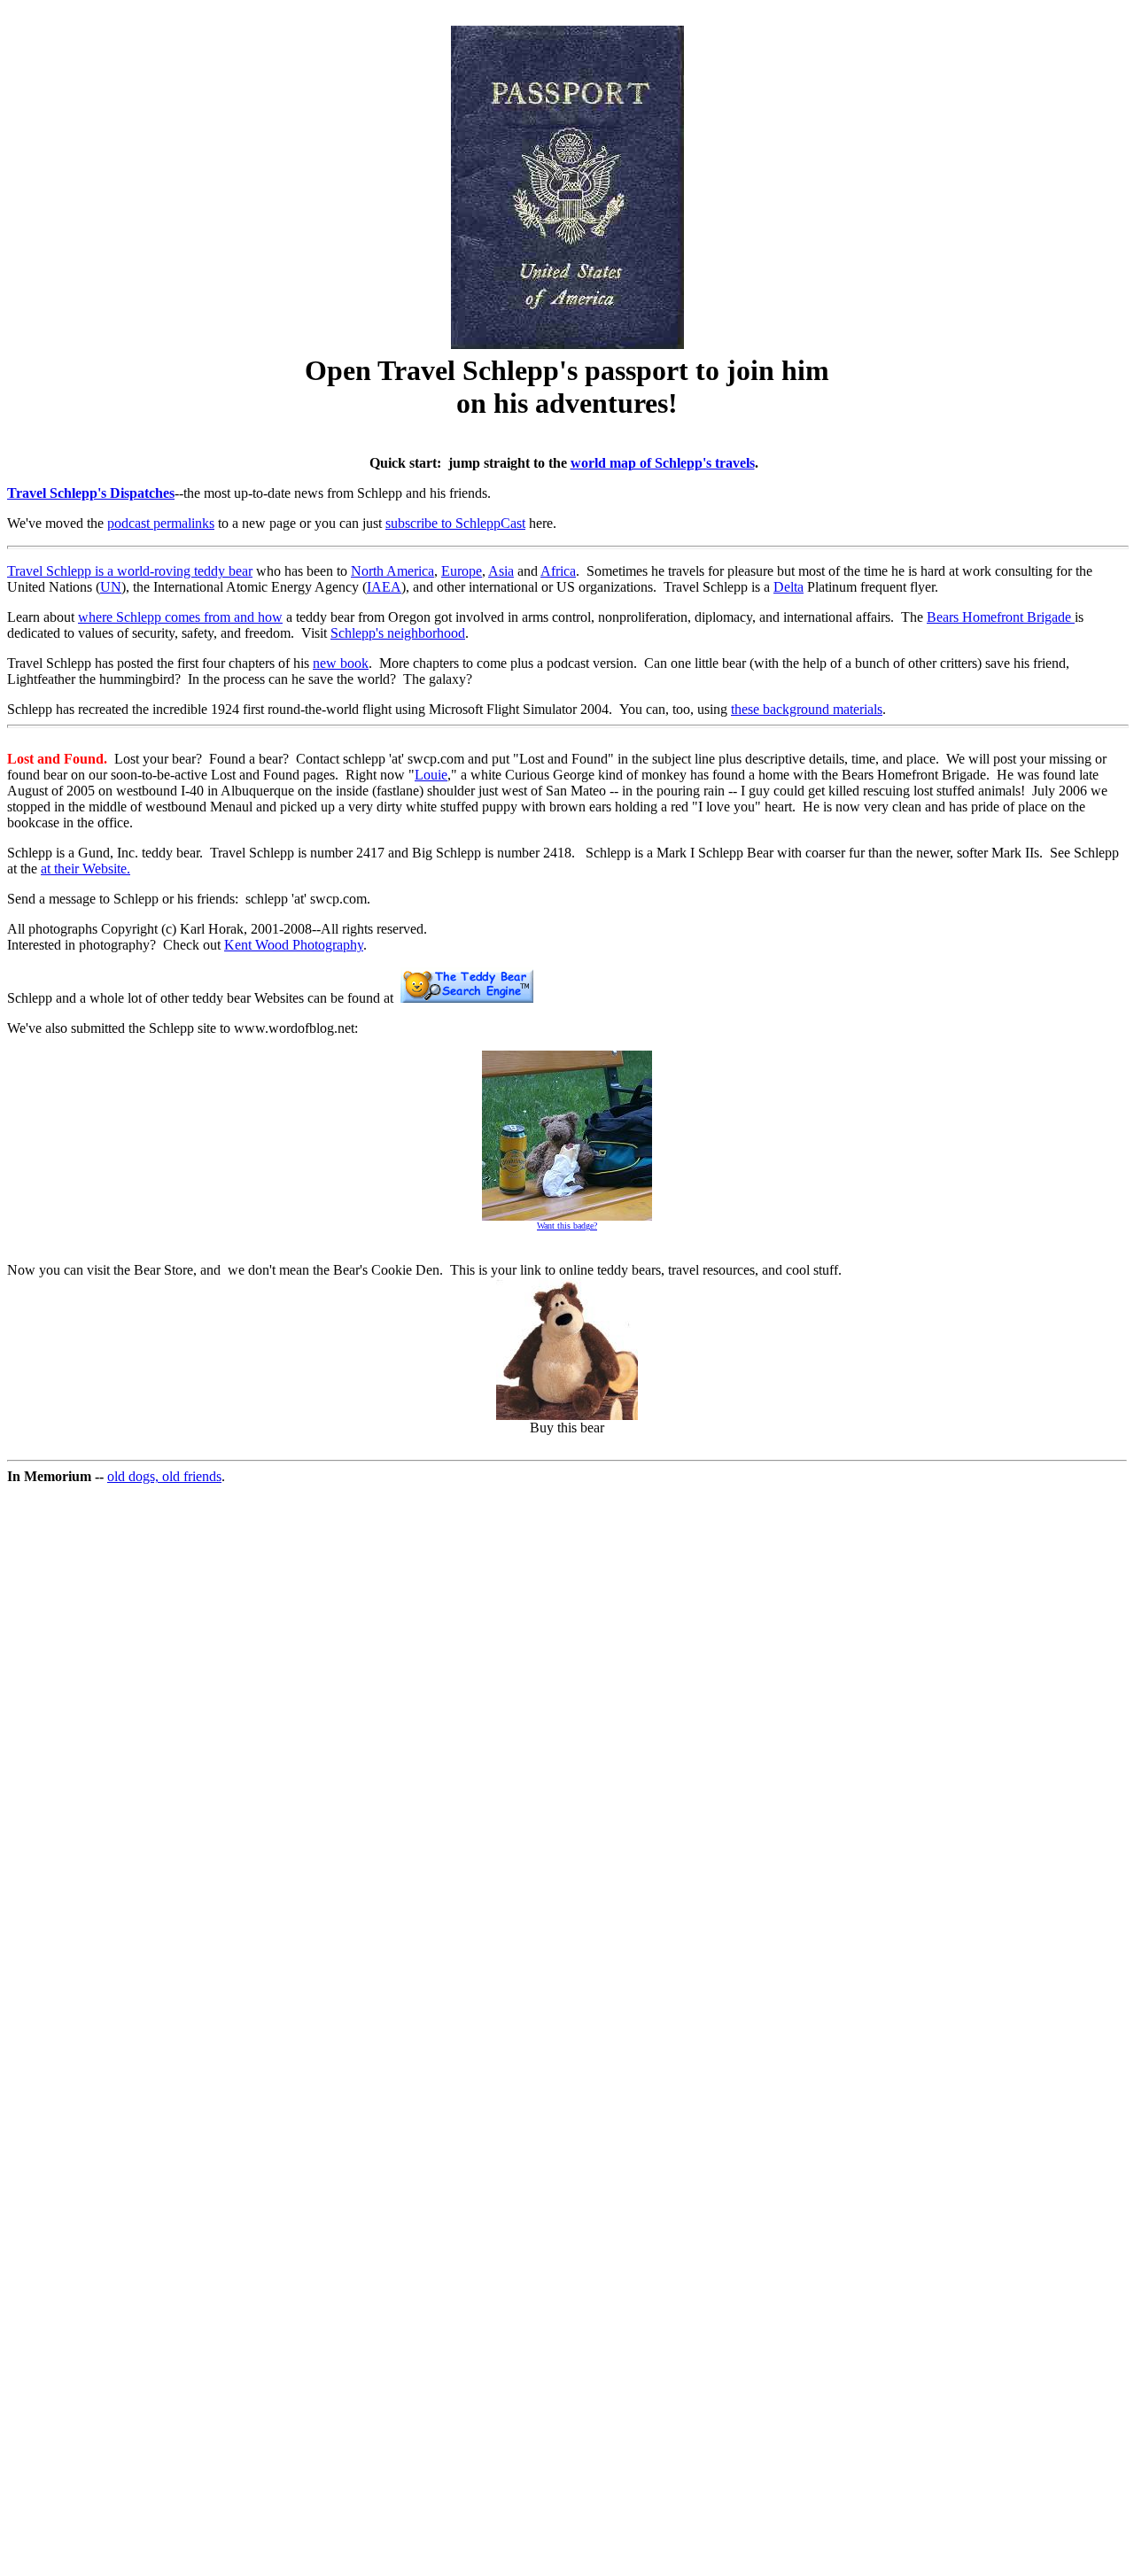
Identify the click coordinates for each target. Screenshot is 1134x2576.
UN (111, 587)
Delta (788, 587)
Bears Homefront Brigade (1001, 617)
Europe (462, 571)
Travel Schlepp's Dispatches (91, 493)
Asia (501, 571)
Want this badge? (567, 1226)
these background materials (807, 709)
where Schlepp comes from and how (180, 617)
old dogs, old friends (164, 1476)
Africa (558, 571)
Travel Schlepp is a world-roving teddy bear (130, 571)
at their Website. (85, 869)
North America (392, 571)
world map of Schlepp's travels (663, 463)
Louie (431, 775)
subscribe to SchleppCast (455, 523)
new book (341, 663)
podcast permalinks (161, 523)
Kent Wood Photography (294, 945)
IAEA (384, 587)
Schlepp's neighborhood (398, 633)
